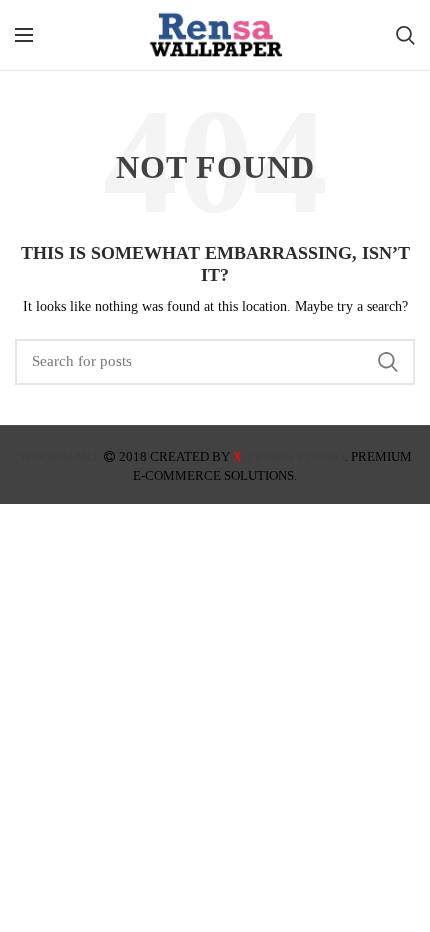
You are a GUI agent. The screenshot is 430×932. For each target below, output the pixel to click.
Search (388, 362)
